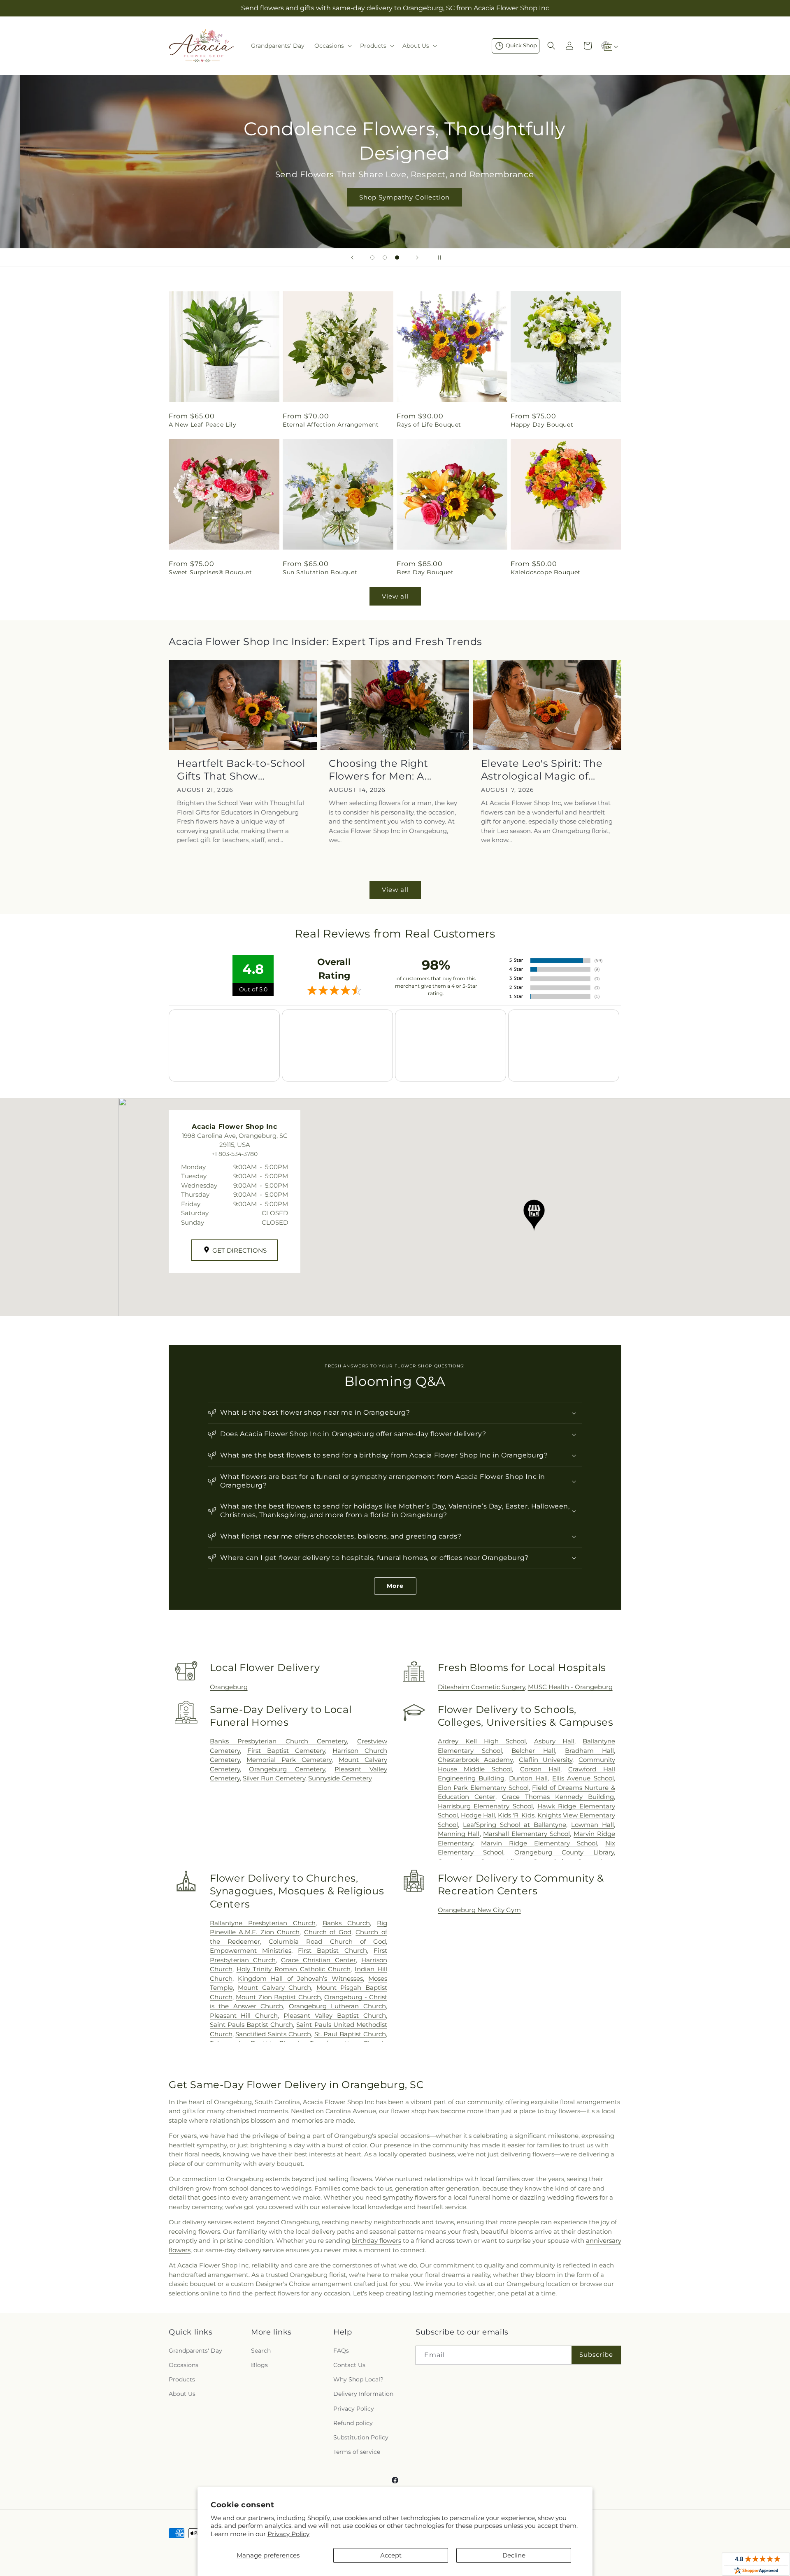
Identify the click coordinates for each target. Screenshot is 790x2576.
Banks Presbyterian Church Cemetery (279, 1741)
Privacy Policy (288, 2534)
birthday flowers (376, 2241)
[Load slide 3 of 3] (397, 258)
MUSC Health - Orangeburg (570, 1687)
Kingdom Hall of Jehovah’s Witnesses (300, 1978)
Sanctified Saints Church (273, 2034)
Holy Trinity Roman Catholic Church (294, 1969)
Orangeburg (229, 1687)
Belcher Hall (533, 1751)
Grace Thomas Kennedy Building (558, 1797)
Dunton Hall (528, 1778)
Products (182, 2379)
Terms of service (357, 2452)
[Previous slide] (352, 258)
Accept (391, 2555)
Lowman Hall (592, 1825)
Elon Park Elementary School (483, 1788)
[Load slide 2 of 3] (385, 258)
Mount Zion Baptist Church (278, 1997)
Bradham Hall (589, 1751)
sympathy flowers (410, 2197)
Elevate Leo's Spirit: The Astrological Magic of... (542, 770)
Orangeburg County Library (564, 1852)
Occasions (184, 2365)
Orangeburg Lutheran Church (337, 2006)
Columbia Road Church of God (327, 1941)
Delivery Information (363, 2394)
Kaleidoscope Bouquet (546, 572)
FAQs (341, 2351)
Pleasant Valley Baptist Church (335, 2016)
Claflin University (546, 1760)
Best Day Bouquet (425, 572)
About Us (182, 2394)
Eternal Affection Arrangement (331, 425)
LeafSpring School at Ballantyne (515, 1825)
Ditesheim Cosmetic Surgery (481, 1687)
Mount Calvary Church (274, 1988)
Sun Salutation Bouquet (320, 572)
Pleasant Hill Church (244, 2016)
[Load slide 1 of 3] (372, 258)
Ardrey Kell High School (482, 1741)
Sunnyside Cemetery (340, 1778)
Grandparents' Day (195, 2351)
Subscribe (596, 2354)
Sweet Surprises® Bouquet (210, 572)
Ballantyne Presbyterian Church (263, 1923)
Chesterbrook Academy (475, 1760)
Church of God (328, 1932)
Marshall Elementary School (526, 1834)
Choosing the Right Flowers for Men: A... (380, 770)
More (395, 1586)
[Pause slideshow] (438, 258)
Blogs (259, 2365)
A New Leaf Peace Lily (203, 425)
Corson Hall (540, 1769)
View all (395, 596)
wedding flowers (573, 2197)
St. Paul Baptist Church (350, 2034)
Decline (514, 2555)
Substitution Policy (361, 2437)
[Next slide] (417, 258)
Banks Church (346, 1923)
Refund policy (353, 2423)
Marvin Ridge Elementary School (539, 1843)
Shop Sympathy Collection (395, 197)
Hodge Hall (478, 1815)
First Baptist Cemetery (286, 1751)
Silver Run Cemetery (274, 1778)
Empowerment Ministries (251, 1951)
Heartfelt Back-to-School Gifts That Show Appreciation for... (241, 770)
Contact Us (349, 2365)
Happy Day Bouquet (542, 425)
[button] (332, 46)
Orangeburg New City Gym (479, 1910)
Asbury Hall (554, 1741)
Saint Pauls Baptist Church (252, 2025)
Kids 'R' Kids (516, 1815)
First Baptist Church (332, 1951)
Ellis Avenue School (583, 1778)
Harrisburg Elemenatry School (485, 1806)
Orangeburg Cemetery (287, 1769)
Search (261, 2351)
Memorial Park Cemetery (289, 1760)
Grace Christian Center (318, 1960)
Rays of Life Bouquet (429, 425)
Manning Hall (459, 1834)
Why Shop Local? (358, 2379)
